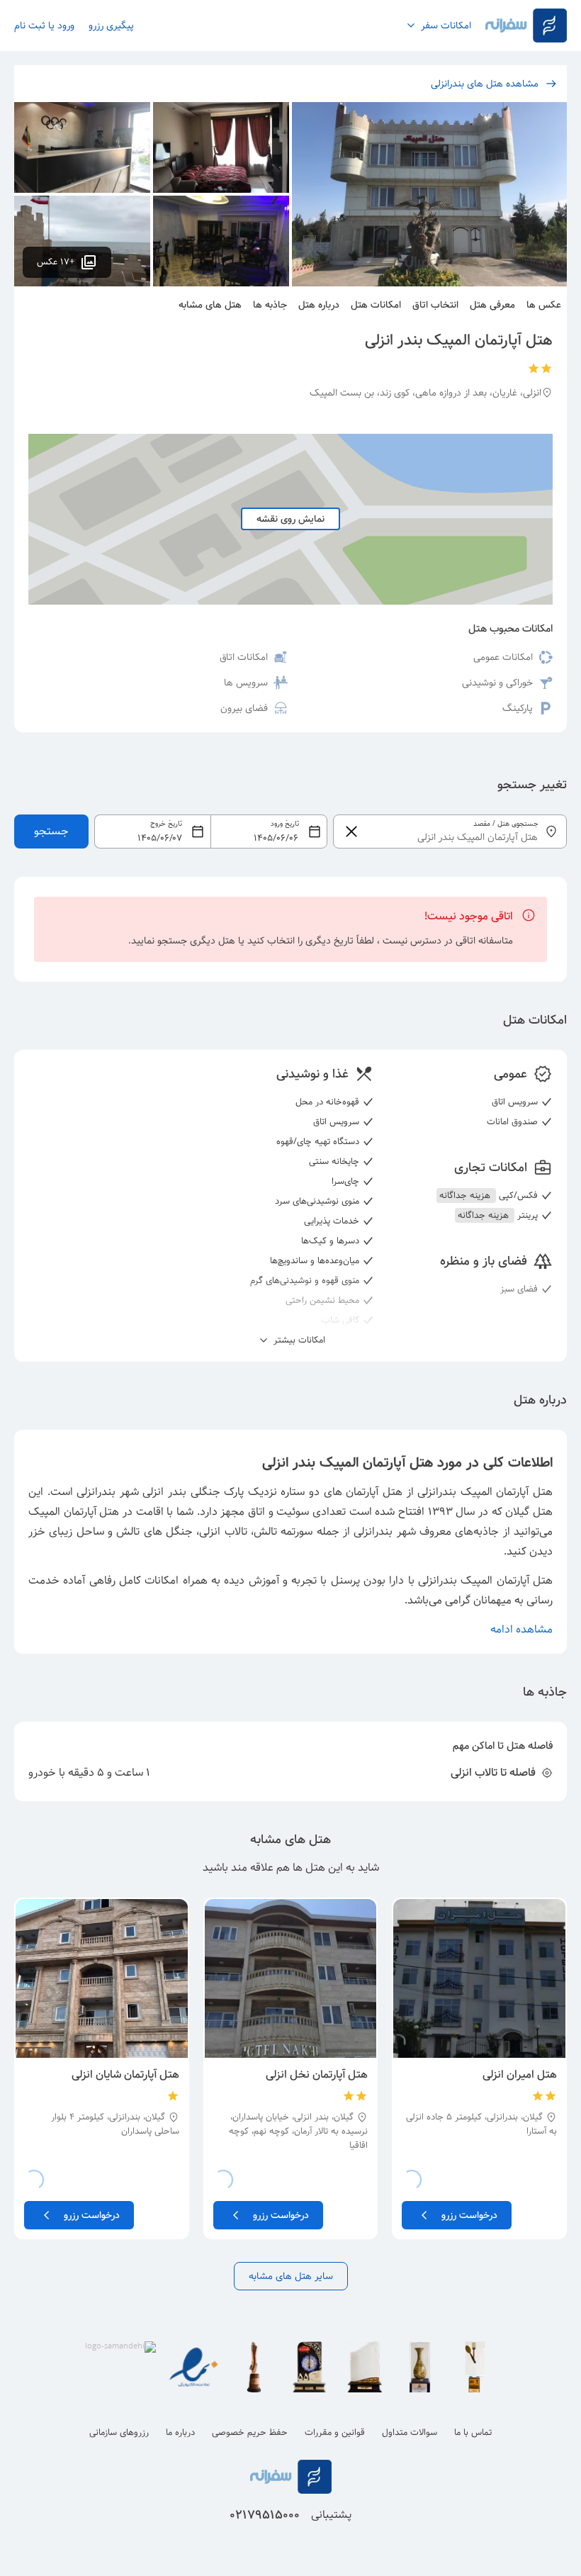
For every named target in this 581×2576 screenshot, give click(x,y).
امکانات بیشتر (298, 1340)
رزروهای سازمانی (119, 2432)
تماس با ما (473, 2432)
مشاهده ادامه (521, 1629)
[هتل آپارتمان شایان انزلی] (102, 1978)
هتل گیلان (529, 1512)
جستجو (51, 831)
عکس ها (544, 305)
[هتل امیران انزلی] (479, 1978)
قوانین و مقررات (335, 2432)
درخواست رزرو (469, 2215)
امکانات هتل (376, 305)
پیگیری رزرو (111, 26)
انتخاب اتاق (435, 305)
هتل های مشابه (210, 305)
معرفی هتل (492, 305)
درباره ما (180, 2432)
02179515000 (265, 2515)
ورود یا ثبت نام (44, 26)
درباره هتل (319, 305)
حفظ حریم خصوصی (250, 2432)
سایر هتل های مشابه (291, 2276)
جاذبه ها (270, 305)
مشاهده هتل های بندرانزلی (485, 84)
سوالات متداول (410, 2432)
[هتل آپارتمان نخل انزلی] (291, 1978)
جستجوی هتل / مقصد (506, 824)
